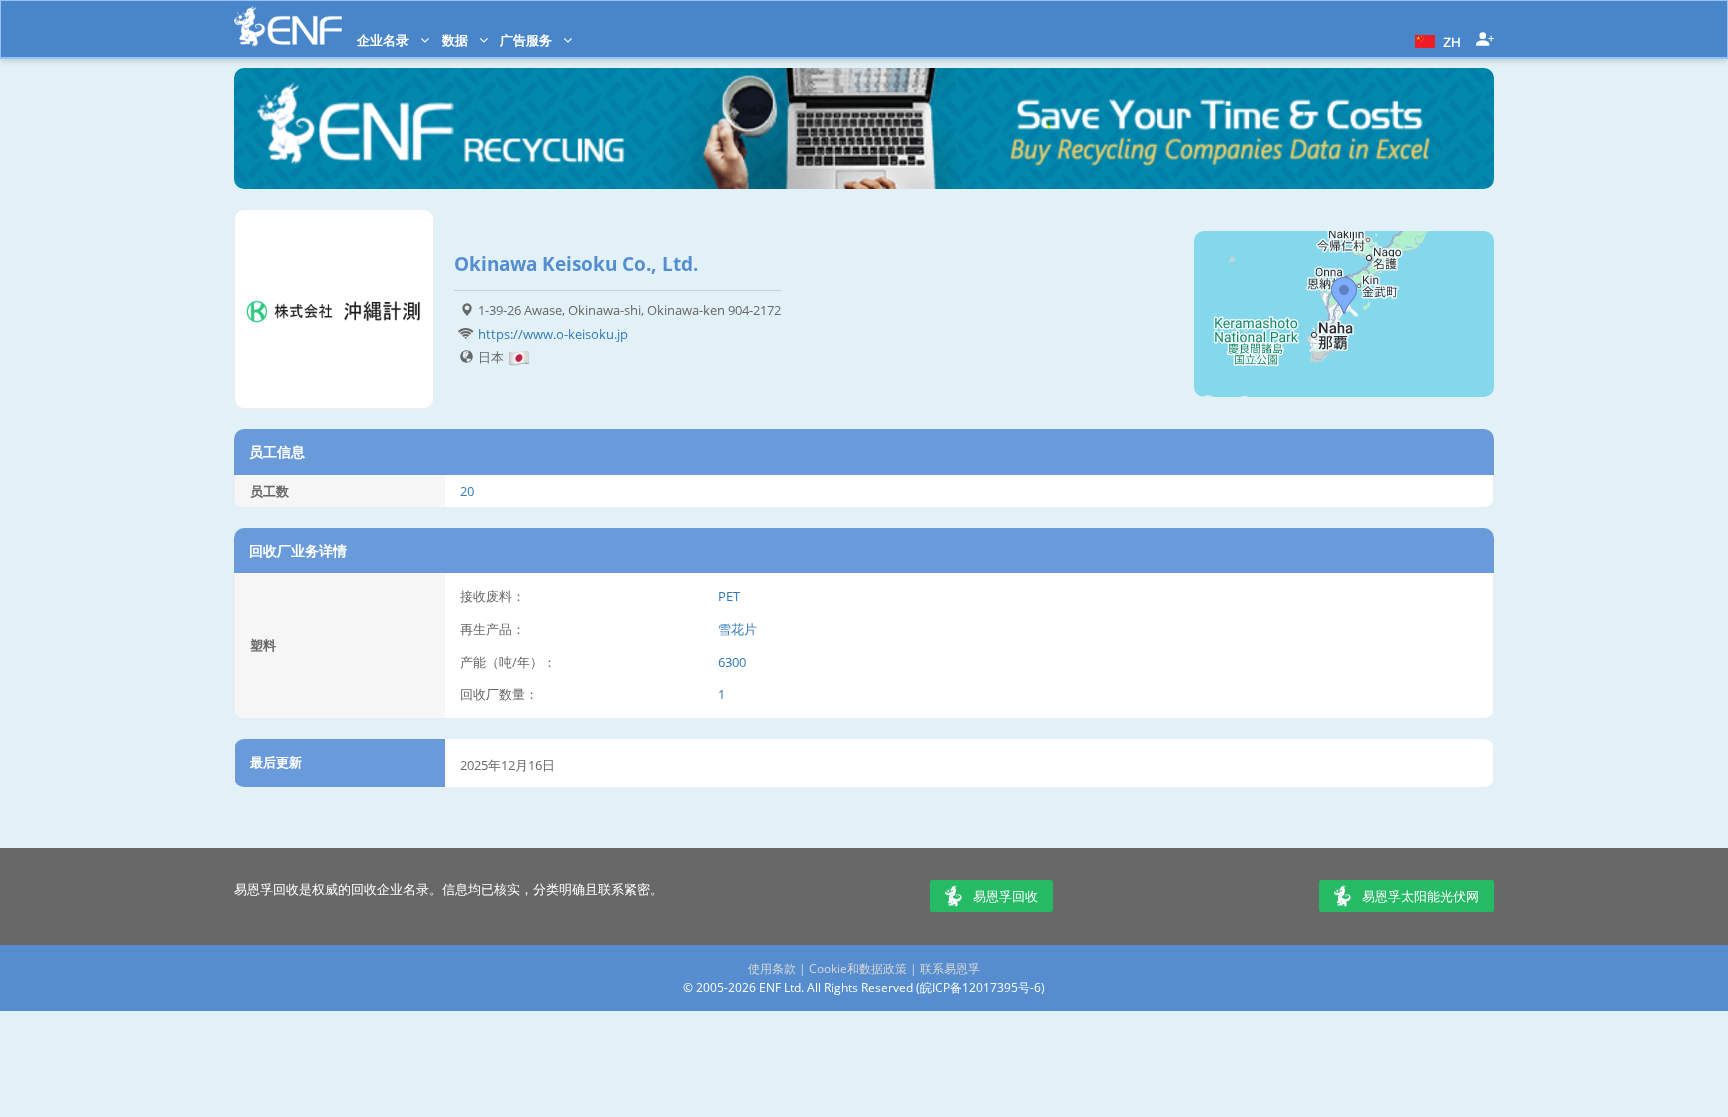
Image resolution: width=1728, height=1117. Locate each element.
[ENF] (288, 26)
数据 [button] (456, 40)
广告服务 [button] (527, 40)
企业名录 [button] (384, 40)
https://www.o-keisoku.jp (553, 334)
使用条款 (772, 968)
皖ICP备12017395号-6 (980, 987)
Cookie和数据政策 (858, 968)
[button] (1435, 40)
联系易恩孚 (950, 968)
